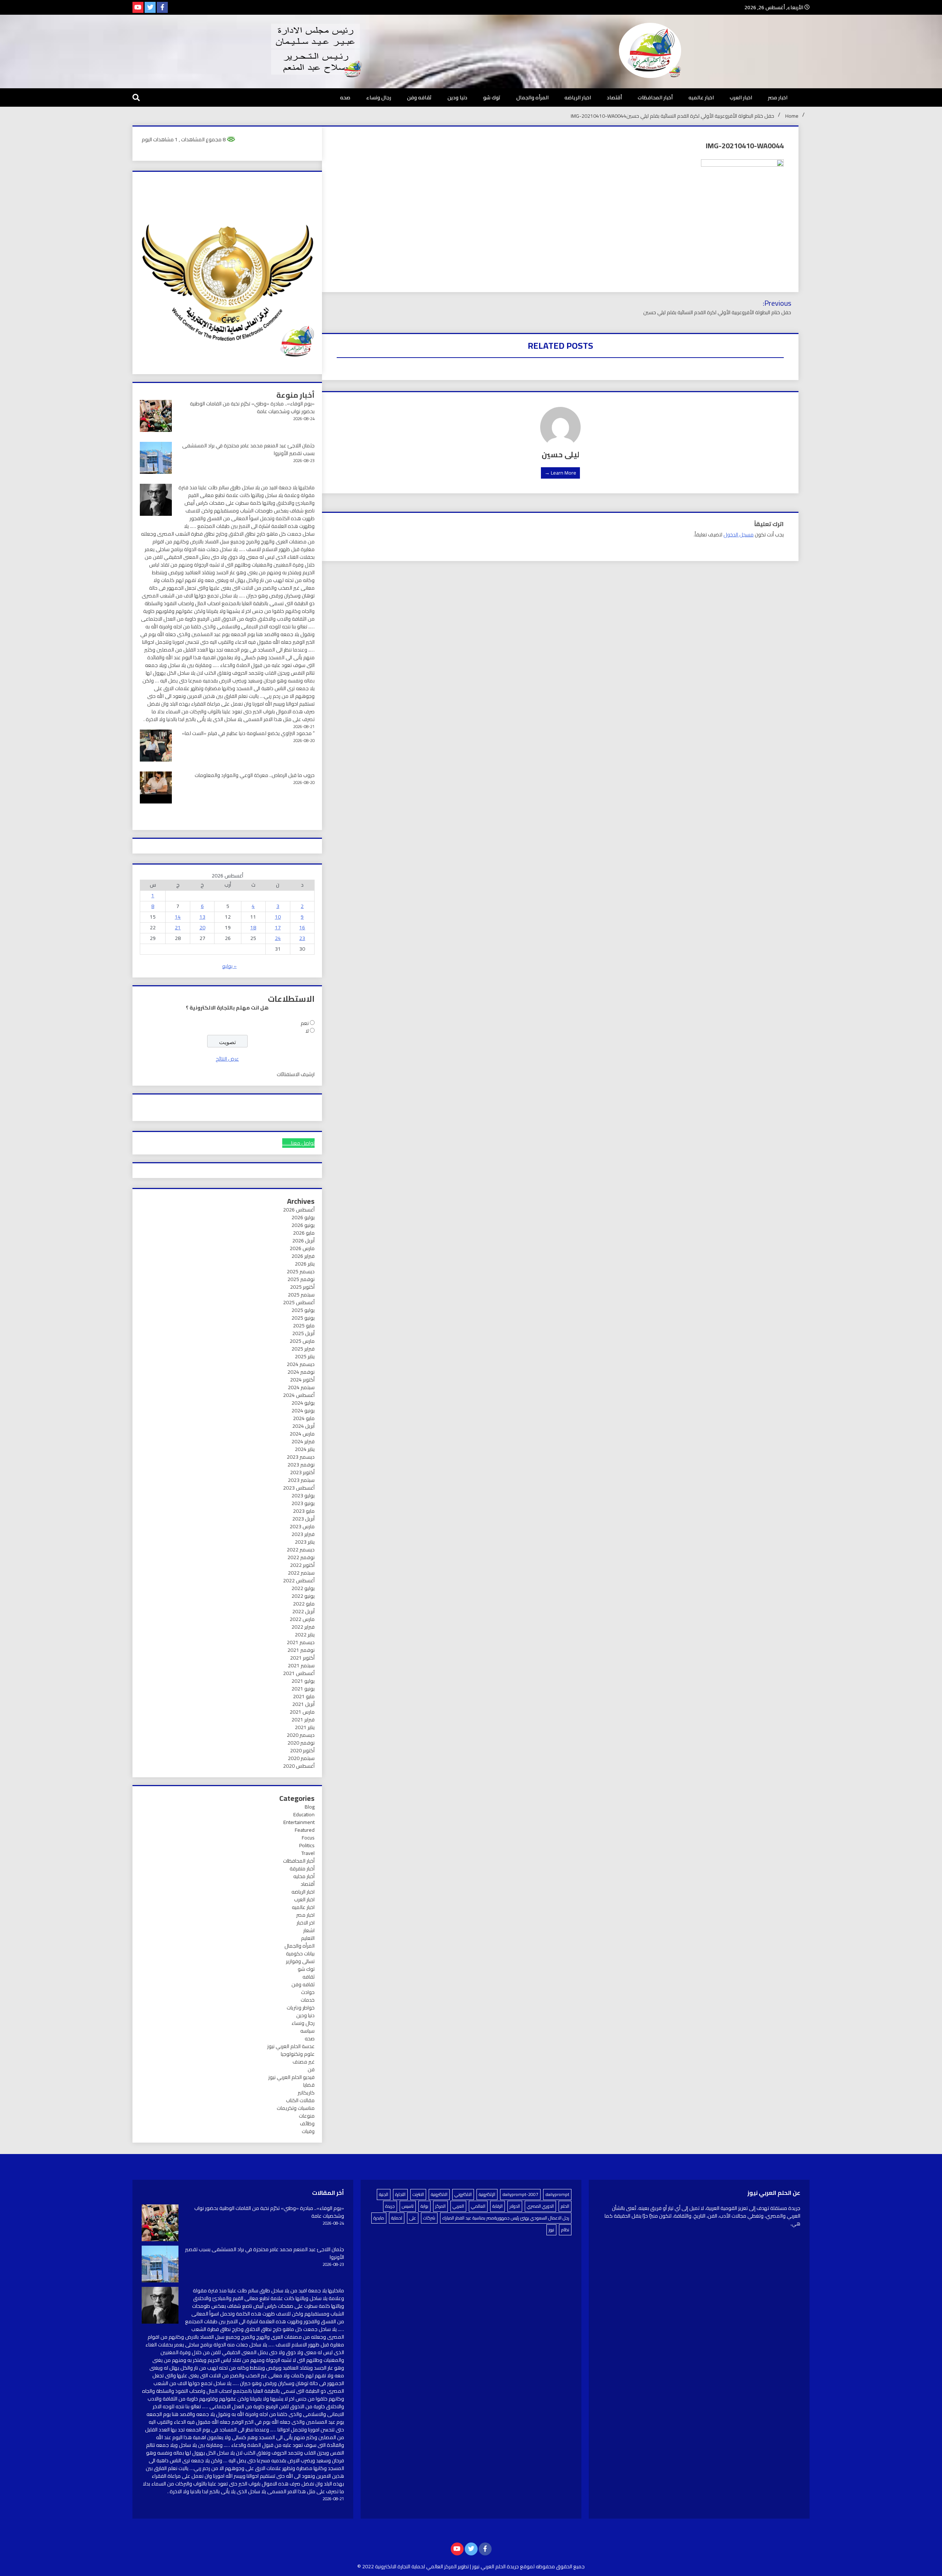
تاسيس (408, 2206)
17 (278, 927)
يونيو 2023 (303, 1503)
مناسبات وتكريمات (296, 2108)
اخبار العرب (741, 97)
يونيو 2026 (303, 1225)
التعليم (308, 1938)
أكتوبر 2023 (302, 1472)
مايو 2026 (304, 1233)
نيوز (551, 2230)
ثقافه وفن (419, 97)
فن (311, 2069)
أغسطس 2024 (299, 1395)
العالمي (478, 2206)
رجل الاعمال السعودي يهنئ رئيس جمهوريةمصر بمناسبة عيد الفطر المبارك (506, 2218)
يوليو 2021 (303, 1681)
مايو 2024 (304, 1418)
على (413, 2218)
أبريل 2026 (303, 1241)
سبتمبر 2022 (301, 1573)
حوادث (308, 1992)
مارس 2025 (302, 1341)
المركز (440, 2206)
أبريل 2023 (303, 1519)
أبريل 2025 (303, 1333)
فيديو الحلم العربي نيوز (291, 2077)
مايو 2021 (304, 1696)
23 (302, 938)
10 (278, 917)
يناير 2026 (305, 1264)
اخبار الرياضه (578, 97)
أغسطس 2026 (299, 1210)
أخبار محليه (304, 1876)
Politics (307, 1845)
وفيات (308, 2131)
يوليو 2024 (303, 1403)
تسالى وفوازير (300, 1961)
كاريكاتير (306, 2093)
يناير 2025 (305, 1356)
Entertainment (299, 1822)
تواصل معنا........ (298, 1143)
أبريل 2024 (303, 1426)
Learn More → (560, 473)
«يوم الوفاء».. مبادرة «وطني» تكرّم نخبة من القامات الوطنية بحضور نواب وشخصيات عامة (252, 407)
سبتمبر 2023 (301, 1480)
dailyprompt (557, 2194)
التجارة (400, 2194)
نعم (305, 1023)
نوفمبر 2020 (301, 1743)
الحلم (565, 2206)
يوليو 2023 (303, 1495)
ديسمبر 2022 (301, 1550)
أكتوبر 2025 (302, 1287)
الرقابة (497, 2206)
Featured (305, 1830)
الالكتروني (463, 2194)
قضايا (309, 2085)
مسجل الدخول (739, 535)
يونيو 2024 (303, 1411)
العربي (458, 2206)
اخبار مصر (778, 97)
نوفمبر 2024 (301, 1372)
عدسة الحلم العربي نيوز (291, 2046)
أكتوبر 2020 (302, 1750)
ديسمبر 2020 (301, 1735)
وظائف (307, 2123)
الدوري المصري (540, 2206)
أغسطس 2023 (299, 1488)
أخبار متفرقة (302, 1869)
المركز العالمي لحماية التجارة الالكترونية (416, 2566)
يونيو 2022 (303, 1596)
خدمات (308, 2000)
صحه (345, 97)
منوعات (307, 2116)
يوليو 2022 (303, 1588)
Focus (308, 1838)
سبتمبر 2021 (301, 1665)
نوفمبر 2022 (301, 1557)
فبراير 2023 (303, 1534)
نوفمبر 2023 (301, 1465)
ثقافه (309, 1977)
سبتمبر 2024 (301, 1387)
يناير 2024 (305, 1449)
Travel (308, 1853)
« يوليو (229, 966)
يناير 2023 (305, 1542)
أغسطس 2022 (299, 1580)
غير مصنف (304, 2062)
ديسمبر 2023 (301, 1457)
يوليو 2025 (303, 1310)
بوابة (424, 2206)
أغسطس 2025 (299, 1302)
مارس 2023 (302, 1526)
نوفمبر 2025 (301, 1279)
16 (302, 927)
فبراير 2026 (303, 1256)
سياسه (307, 2031)
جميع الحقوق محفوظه (560, 2566)
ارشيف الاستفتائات (296, 1074)
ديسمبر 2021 (301, 1642)
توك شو (492, 97)
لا (307, 1031)
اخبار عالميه (701, 97)
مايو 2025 (304, 1326)
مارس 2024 (302, 1434)
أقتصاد (614, 97)
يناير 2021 (305, 1727)
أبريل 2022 (303, 1611)
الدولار (515, 2206)
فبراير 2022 (303, 1627)
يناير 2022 (305, 1635)
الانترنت (418, 2194)
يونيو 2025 (303, 1318)
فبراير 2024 (303, 1441)
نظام (565, 2230)
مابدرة (379, 2218)
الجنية (384, 2194)
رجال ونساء (379, 97)
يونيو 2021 (303, 1689)
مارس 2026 (302, 1248)
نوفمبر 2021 (301, 1650)
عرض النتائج (227, 1059)
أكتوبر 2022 (302, 1565)
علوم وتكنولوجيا (298, 2054)
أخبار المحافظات (655, 97)
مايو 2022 (304, 1604)
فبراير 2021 (303, 1720)
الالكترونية (439, 2194)
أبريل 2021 (303, 1704)
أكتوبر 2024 (302, 1380)
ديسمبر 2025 (301, 1271)
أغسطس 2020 (299, 1766)
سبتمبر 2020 (301, 1758)
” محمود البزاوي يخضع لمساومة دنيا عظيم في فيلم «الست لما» (248, 733)
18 (253, 927)
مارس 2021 (302, 1712)
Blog (310, 1807)
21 (178, 927)
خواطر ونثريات (301, 2008)
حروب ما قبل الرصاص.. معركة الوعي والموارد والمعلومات (255, 775)
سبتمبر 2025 (301, 1295)
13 (202, 917)
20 (202, 927)
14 (178, 917)
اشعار (309, 1930)
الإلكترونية (487, 2194)
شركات (429, 2218)
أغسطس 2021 (299, 1673)
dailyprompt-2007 (520, 2194)
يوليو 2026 (303, 1217)
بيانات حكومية (300, 1954)
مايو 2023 (304, 1511)
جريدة (390, 2206)
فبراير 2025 (303, 1349)
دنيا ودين (457, 97)
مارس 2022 (302, 1619)
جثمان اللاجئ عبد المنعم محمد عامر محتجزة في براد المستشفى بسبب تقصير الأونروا (248, 449)
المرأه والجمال (532, 97)
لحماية (397, 2218)
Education (304, 1814)
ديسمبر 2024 (301, 1364)
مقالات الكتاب (300, 2100)
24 (278, 938)
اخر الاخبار (306, 1923)
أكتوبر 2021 (302, 1658)
